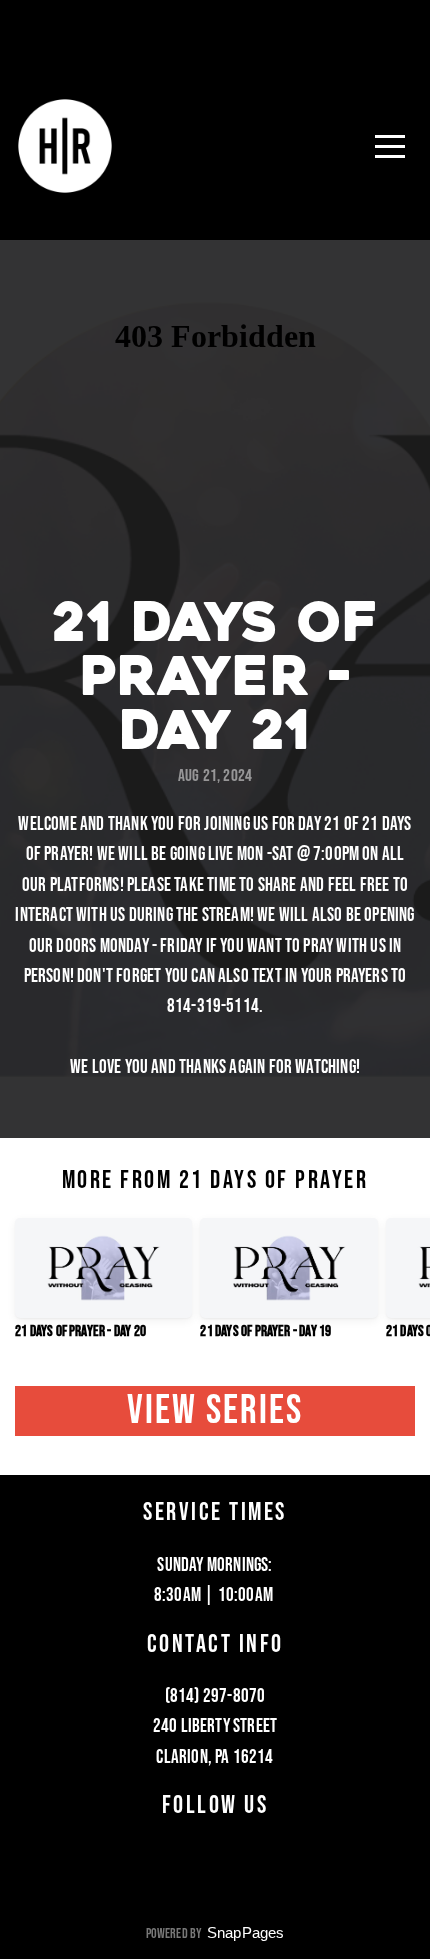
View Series (215, 1410)
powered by (215, 1933)
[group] (103, 1287)
